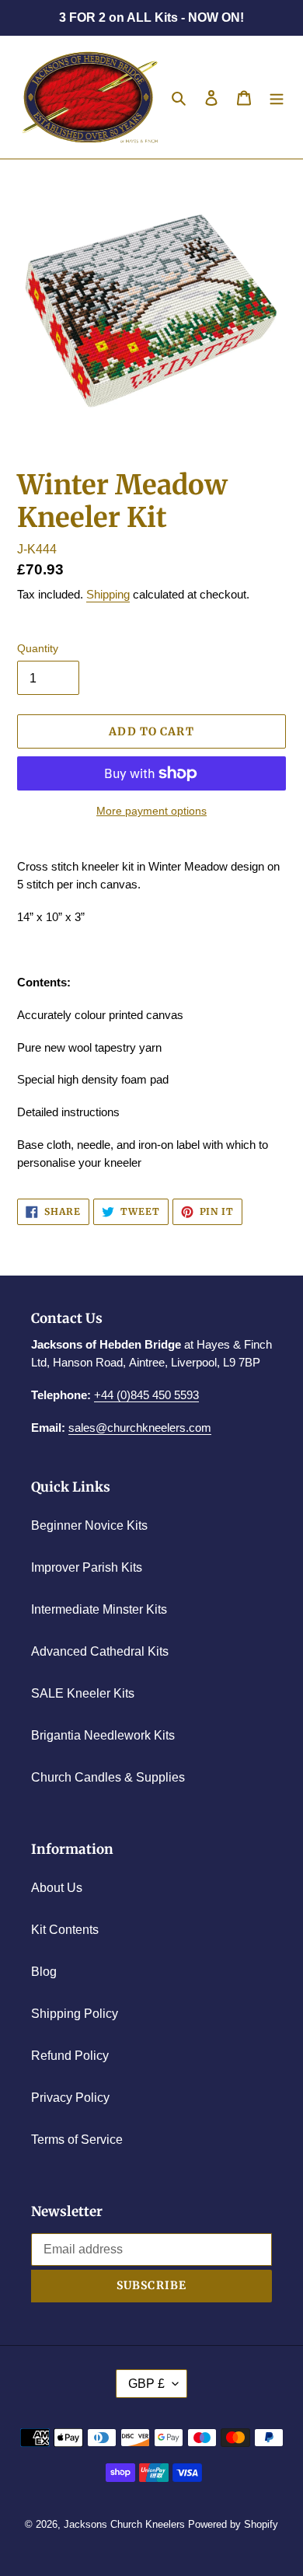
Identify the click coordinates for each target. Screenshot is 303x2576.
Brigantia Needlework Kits (103, 1735)
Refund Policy (70, 2056)
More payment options (151, 811)
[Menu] (277, 97)
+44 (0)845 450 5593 (146, 1395)
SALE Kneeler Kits (83, 1693)
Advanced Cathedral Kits (100, 1651)
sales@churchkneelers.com (140, 1428)
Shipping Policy (75, 2014)
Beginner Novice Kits (89, 1525)
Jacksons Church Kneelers (124, 2524)
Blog (44, 1972)
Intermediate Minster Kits (99, 1609)
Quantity (38, 648)
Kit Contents (65, 1930)
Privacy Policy (70, 2098)
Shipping (108, 594)
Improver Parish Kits (87, 1567)
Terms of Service (77, 2140)
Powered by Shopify (233, 2524)
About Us (57, 1888)
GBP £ (146, 2384)
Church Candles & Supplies (108, 1777)
